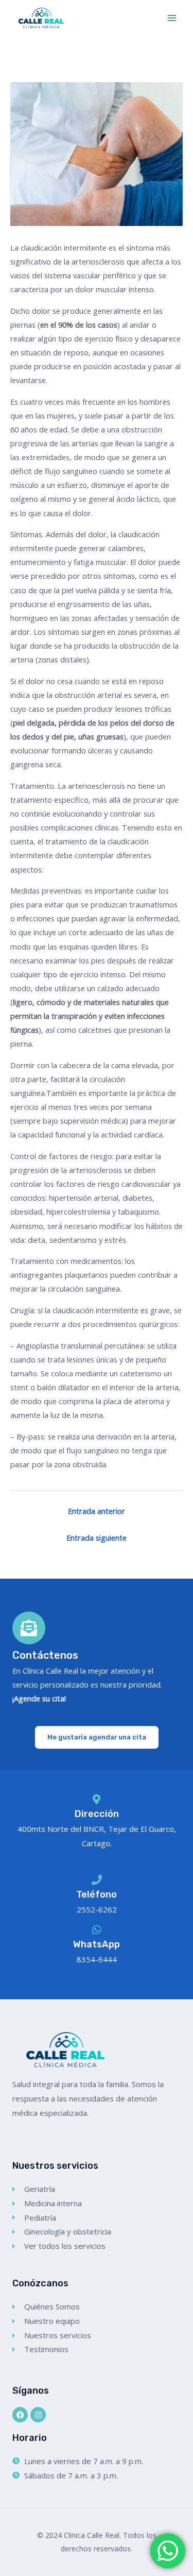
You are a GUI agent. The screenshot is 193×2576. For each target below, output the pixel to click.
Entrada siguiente (97, 1538)
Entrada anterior (97, 1511)
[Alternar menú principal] (172, 18)
